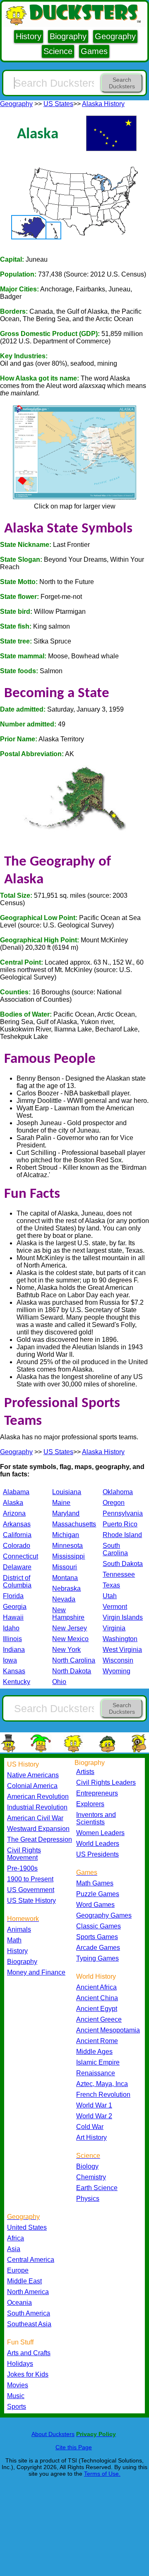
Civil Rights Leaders (106, 1782)
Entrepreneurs (97, 1793)
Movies (18, 2385)
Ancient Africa (96, 1987)
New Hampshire (68, 1614)
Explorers (90, 1804)
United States (27, 2227)
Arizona (14, 1513)
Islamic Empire (98, 2062)
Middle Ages (94, 2052)
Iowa (10, 1660)
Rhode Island (122, 1535)
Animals (19, 1929)
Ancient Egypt (97, 2009)
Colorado (17, 1546)
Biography (68, 36)
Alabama (16, 1492)
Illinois (12, 1639)
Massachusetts (74, 1524)
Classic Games (99, 1926)
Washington (120, 1639)
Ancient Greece (99, 2019)
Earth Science (97, 2188)
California (17, 1535)
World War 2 (94, 2116)
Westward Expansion (38, 1829)
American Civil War (35, 1818)
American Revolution (38, 1797)
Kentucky (17, 1682)
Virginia (114, 1628)
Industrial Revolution (37, 1807)
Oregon (114, 1503)
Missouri (65, 1567)
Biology (87, 2166)
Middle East (24, 2281)
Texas (111, 1585)
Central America (31, 2260)
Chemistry (91, 2177)
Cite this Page (74, 2447)
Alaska (13, 1503)
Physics (88, 2199)
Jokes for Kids (28, 2374)
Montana (65, 1578)
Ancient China (97, 1998)
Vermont (115, 1607)
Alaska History (103, 104)
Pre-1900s (22, 1868)
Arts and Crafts (29, 2353)
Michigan (66, 1535)
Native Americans (33, 1775)
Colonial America (32, 1786)
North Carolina (74, 1660)
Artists (85, 1772)
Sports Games (97, 1937)
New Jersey (70, 1628)
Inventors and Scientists (96, 1818)
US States (58, 104)
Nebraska (66, 1588)
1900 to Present (30, 1879)
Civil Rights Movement (24, 1854)
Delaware (17, 1567)
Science (58, 51)
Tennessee (119, 1574)
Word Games (95, 1905)
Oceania (19, 2303)
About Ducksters (53, 2434)
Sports (17, 2407)
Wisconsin (118, 1660)
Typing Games (97, 1958)
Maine (61, 1503)
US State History (31, 1901)
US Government (31, 1890)
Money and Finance (36, 1972)
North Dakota (72, 1671)
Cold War (90, 2127)
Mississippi (68, 1556)
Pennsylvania (123, 1513)
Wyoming (117, 1671)
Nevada (64, 1599)
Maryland (66, 1513)
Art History (91, 2137)
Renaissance (96, 2073)
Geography (115, 36)
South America (29, 2313)
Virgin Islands (123, 1617)
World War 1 (94, 2105)
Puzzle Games (98, 1894)
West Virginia (122, 1650)
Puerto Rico (120, 1524)
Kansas (14, 1671)
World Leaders (98, 1844)
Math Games (95, 1883)
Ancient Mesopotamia (108, 2030)
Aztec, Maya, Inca (102, 2084)
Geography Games (104, 1915)
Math (14, 1940)
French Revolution (103, 2095)
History (29, 36)
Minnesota (67, 1546)
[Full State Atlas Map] (74, 499)
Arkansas (17, 1524)
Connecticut (20, 1556)
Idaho (11, 1628)
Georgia (15, 1607)
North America (28, 2292)
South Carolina (115, 1549)
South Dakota (123, 1564)
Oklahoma (118, 1492)
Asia (14, 2249)
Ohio (59, 1682)
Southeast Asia (29, 2324)
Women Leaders (100, 1833)
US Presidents (97, 1854)
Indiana (14, 1650)
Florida (13, 1596)
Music (16, 2396)
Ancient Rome (97, 2041)
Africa (16, 2238)
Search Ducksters (122, 83)
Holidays (20, 2364)
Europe (18, 2270)
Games (94, 51)
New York (66, 1650)
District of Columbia (17, 1581)
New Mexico (70, 1639)
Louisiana (67, 1492)
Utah (110, 1596)
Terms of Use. (102, 2474)
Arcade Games (98, 1948)
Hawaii (13, 1617)
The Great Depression (40, 1839)
